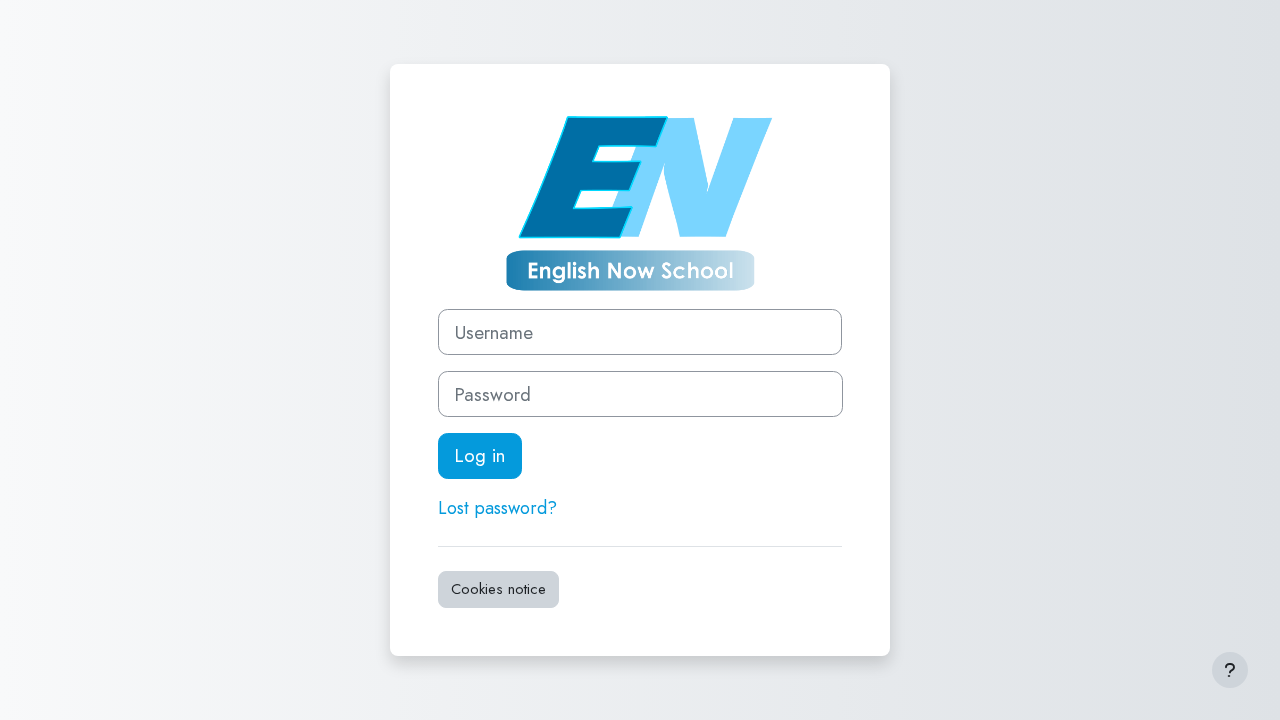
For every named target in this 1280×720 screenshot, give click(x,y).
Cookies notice (498, 589)
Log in (480, 455)
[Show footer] (1230, 670)
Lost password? (497, 508)
